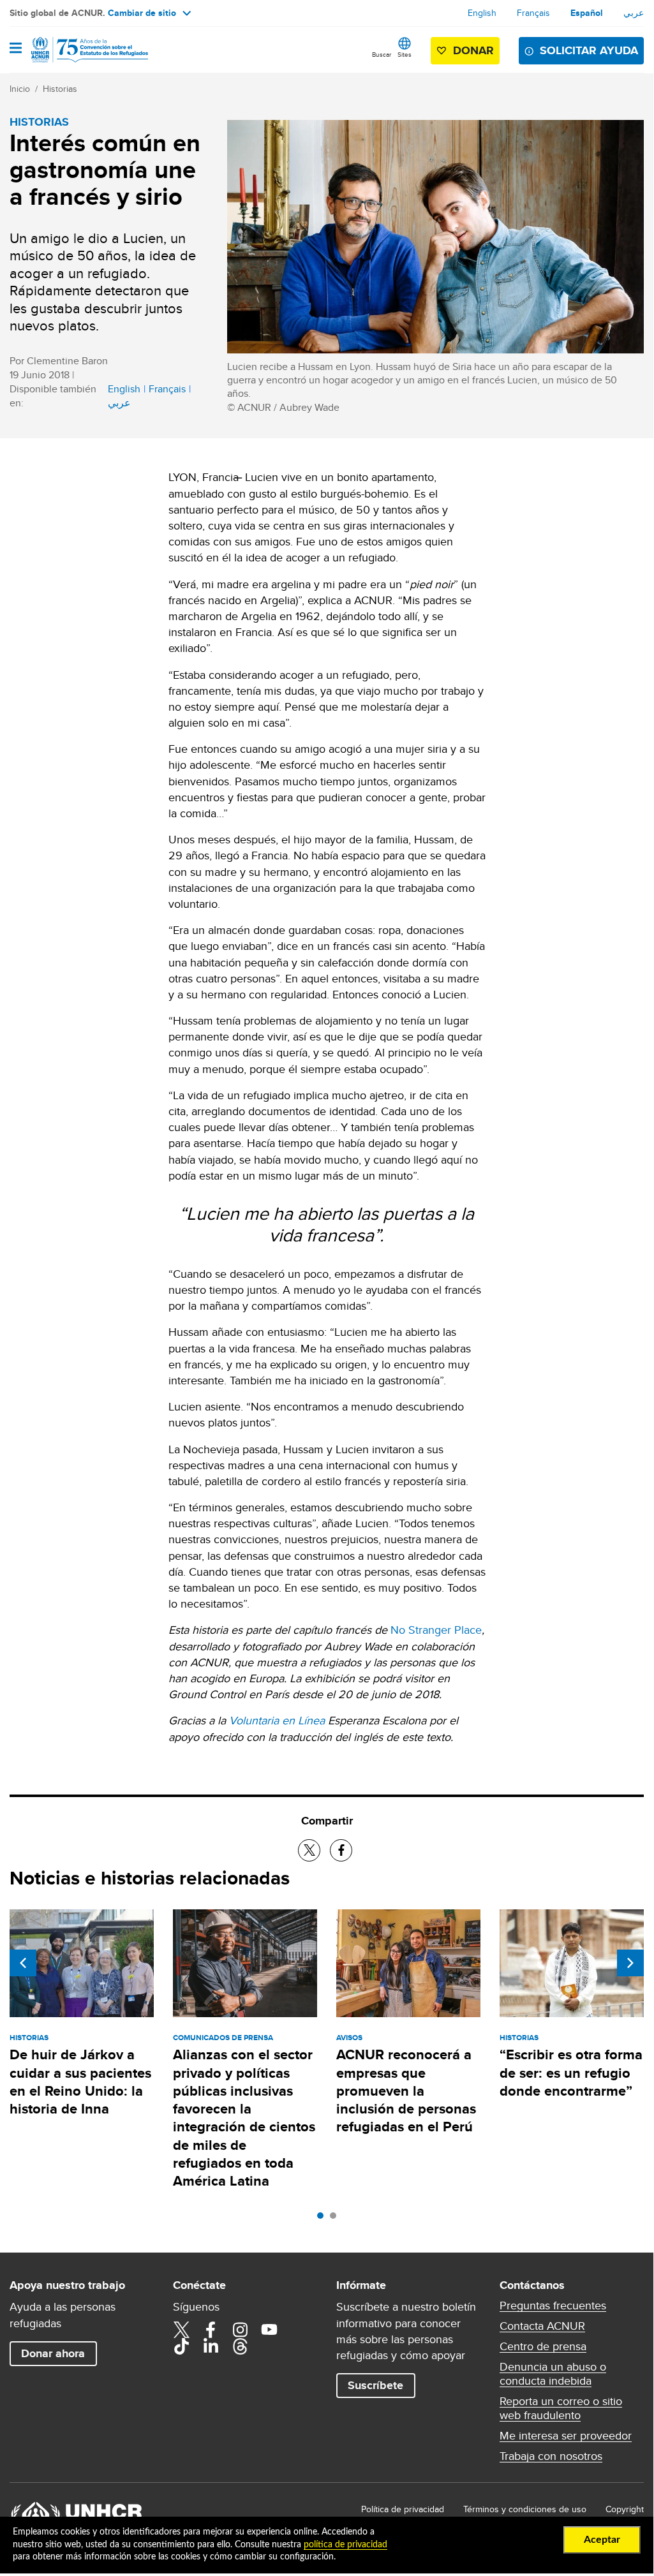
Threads (240, 2346)
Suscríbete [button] (375, 2385)
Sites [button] (405, 54)
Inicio (20, 89)
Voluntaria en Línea (277, 1720)
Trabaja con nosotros (551, 2456)
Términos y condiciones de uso (525, 2509)
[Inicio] (75, 50)
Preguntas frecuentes (553, 2306)
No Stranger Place (436, 1630)
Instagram (240, 2330)
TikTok (181, 2346)
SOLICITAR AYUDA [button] (589, 50)
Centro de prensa (543, 2346)
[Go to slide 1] (323, 2219)
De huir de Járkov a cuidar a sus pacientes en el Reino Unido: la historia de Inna (80, 2082)
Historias (60, 89)
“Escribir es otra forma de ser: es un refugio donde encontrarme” (571, 2073)
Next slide (630, 1963)
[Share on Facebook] (341, 1850)
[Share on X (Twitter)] (309, 1850)
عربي (634, 13)
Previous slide (23, 1963)
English (482, 13)
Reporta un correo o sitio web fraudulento (561, 2408)
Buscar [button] (382, 54)
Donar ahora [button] (53, 2353)
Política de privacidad (403, 2509)
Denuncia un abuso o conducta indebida (553, 2374)
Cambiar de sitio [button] (142, 13)
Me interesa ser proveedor (566, 2436)
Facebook (211, 2330)
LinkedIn (211, 2346)
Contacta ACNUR (542, 2326)
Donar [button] (473, 50)
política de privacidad (346, 2545)
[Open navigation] (16, 49)
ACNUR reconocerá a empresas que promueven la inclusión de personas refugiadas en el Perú (406, 2091)
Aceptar (602, 2540)
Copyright (625, 2509)
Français (533, 13)
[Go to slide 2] (336, 2219)
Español (587, 13)
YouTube (269, 2330)
